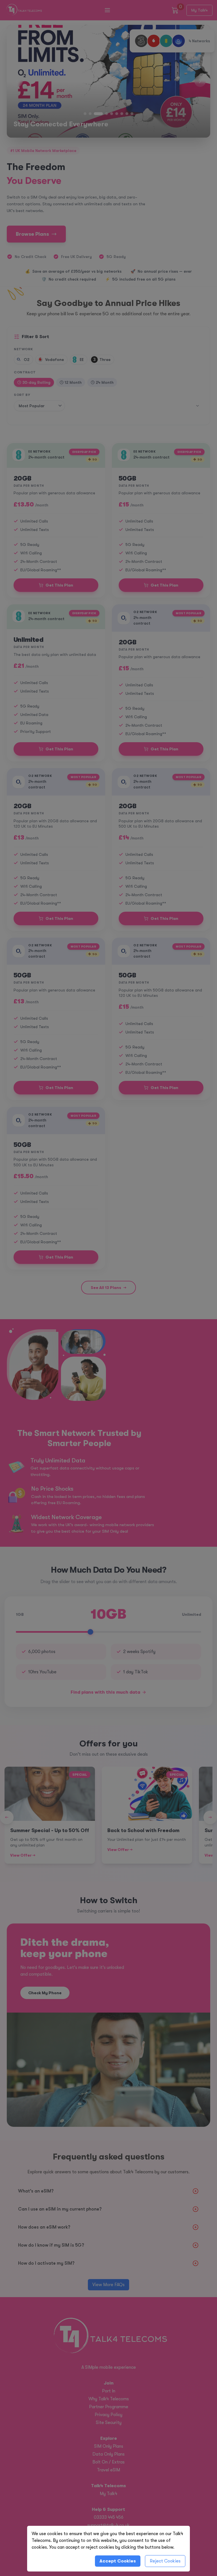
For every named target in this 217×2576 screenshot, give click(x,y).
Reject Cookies (165, 2561)
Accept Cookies (118, 2561)
